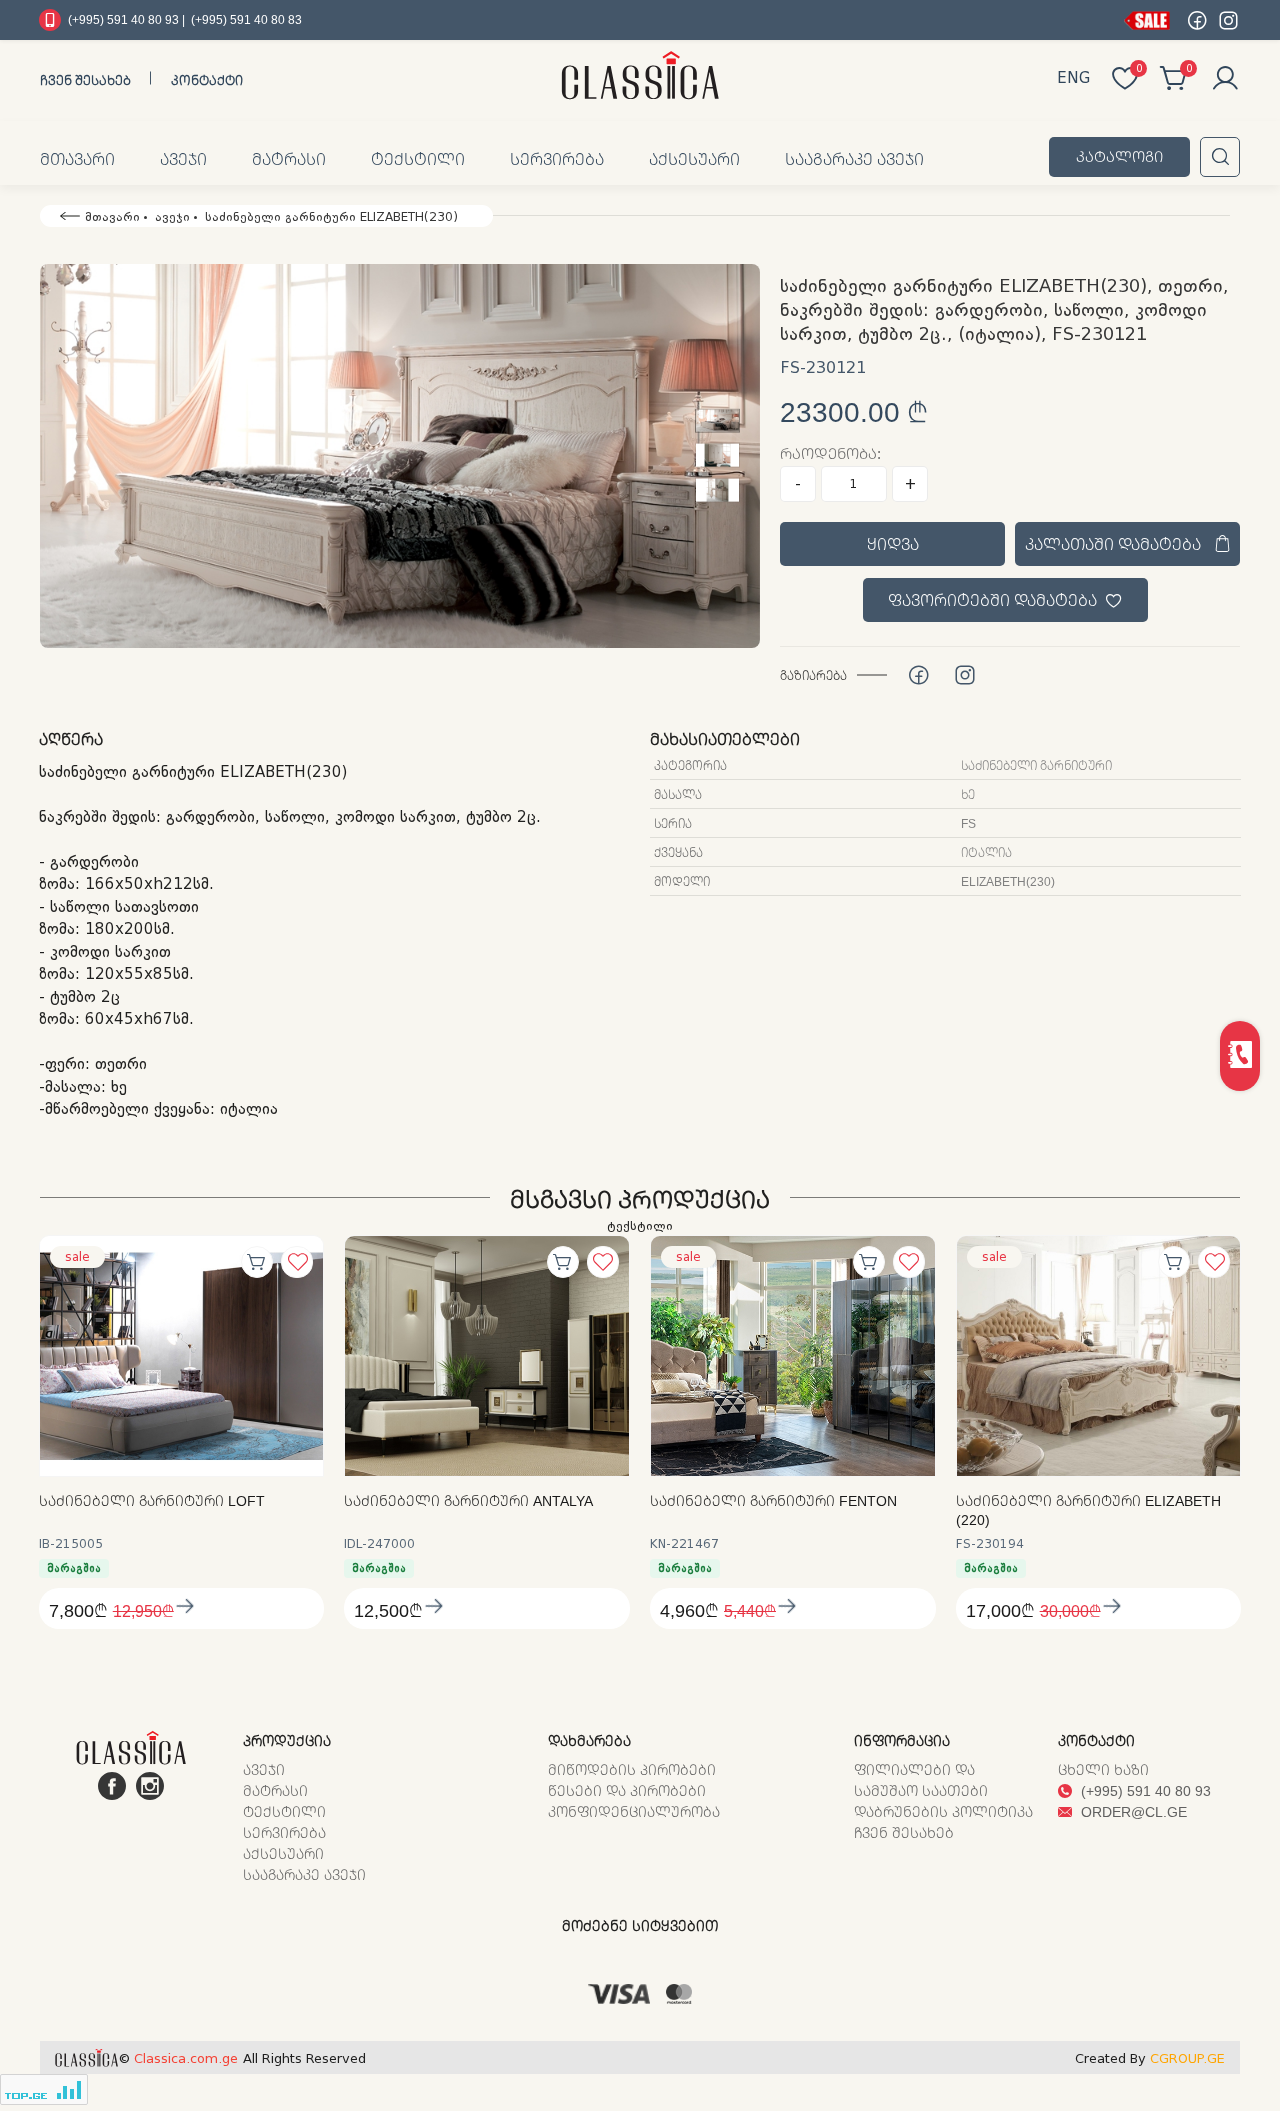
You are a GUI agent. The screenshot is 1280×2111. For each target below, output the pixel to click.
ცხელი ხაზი (1103, 1769)
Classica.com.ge (186, 2058)
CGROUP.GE (1187, 2058)
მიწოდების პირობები (632, 1769)
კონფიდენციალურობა (634, 1811)
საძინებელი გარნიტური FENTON (773, 1501)
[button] (400, 456)
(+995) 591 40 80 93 (1144, 1790)
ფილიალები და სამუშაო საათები (921, 1780)
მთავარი (77, 159)
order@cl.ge (1132, 1811)
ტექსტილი (418, 159)
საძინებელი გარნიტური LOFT (152, 1501)
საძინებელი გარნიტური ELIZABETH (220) (1088, 1510)
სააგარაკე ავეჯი (854, 159)
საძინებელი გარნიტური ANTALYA (468, 1501)
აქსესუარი (694, 159)
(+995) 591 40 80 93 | (126, 19)
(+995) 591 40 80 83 (246, 19)
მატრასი (289, 159)
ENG (1073, 78)
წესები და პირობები (627, 1790)
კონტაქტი (207, 80)
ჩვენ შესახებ (85, 80)
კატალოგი (1119, 156)
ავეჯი (183, 159)
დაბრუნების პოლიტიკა (943, 1811)
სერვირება (557, 159)
